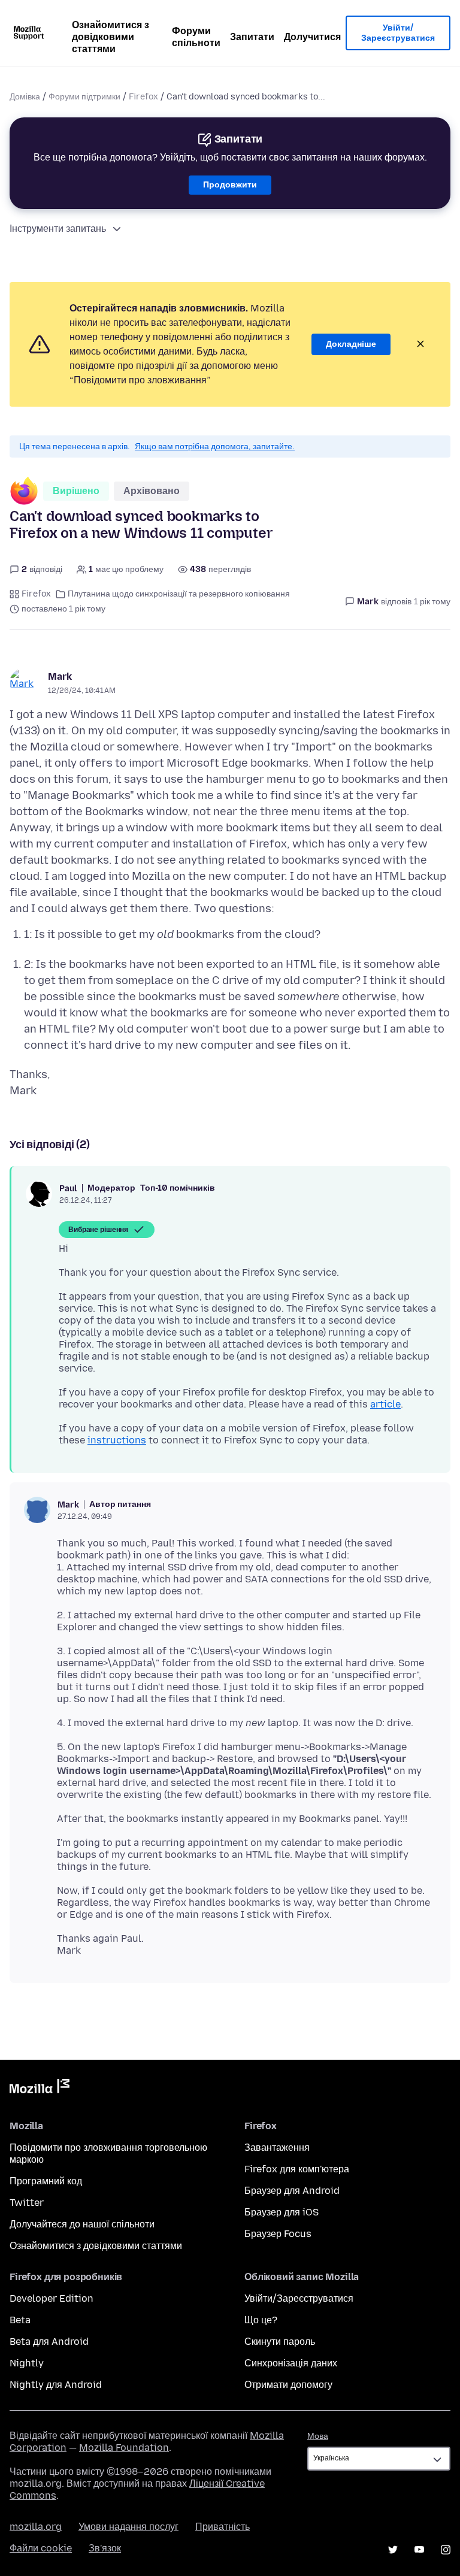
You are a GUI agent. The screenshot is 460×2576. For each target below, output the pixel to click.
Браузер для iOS (282, 2212)
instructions (117, 1440)
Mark (60, 676)
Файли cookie (41, 2548)
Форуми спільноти (196, 37)
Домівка (25, 97)
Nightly (27, 2363)
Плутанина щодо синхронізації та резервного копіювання (179, 594)
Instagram (446, 2550)
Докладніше (351, 344)
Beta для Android (49, 2342)
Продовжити (230, 185)
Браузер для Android (292, 2191)
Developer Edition (52, 2298)
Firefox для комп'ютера (297, 2169)
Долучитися (312, 37)
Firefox (143, 97)
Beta (20, 2320)
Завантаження (277, 2147)
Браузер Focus (278, 2234)
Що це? (261, 2320)
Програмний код (46, 2181)
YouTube (419, 2550)
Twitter (27, 2203)
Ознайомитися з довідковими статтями (111, 37)
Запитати (252, 37)
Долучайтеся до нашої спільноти (82, 2224)
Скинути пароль (280, 2342)
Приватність (223, 2527)
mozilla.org (36, 2527)
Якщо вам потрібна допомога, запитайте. (215, 447)
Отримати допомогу (288, 2385)
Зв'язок (105, 2548)
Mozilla (40, 2088)
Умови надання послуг (128, 2527)
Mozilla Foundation (124, 2448)
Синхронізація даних (291, 2363)
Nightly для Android (56, 2385)
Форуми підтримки (84, 97)
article (385, 1404)
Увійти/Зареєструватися (398, 33)
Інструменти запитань (58, 228)
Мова (318, 2436)
